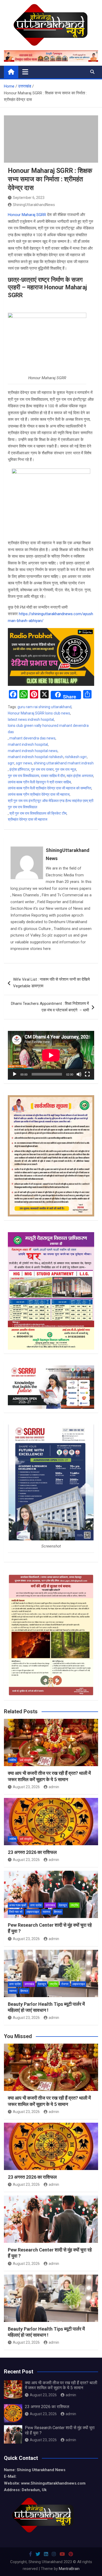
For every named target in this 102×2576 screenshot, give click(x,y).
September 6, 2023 (29, 198)
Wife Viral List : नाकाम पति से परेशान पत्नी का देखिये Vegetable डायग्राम (51, 983)
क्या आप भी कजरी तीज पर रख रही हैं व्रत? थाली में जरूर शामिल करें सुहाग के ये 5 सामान (61, 2385)
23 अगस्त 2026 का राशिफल (32, 1852)
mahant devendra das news (32, 738)
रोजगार (65, 1984)
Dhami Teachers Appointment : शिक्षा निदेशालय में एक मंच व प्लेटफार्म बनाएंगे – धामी (50, 1007)
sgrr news (24, 763)
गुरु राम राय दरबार (42, 769)
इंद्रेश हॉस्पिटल (19, 769)
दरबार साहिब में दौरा (53, 776)
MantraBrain (69, 2569)
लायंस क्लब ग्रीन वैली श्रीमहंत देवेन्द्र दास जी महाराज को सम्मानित (50, 788)
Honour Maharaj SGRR (27, 215)
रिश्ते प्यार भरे (16, 1912)
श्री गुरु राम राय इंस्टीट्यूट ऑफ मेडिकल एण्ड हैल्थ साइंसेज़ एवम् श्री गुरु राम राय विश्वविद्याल (51, 804)
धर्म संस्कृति (26, 1760)
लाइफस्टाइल (33, 1912)
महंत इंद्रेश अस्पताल (80, 776)
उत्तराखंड (50, 1905)
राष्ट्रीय (74, 1905)
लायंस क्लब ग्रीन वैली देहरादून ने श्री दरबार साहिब (39, 782)
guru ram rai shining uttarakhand (44, 707)
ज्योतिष (13, 1760)
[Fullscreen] (87, 1074)
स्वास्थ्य (46, 1912)
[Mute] (79, 1074)
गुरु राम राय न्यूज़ (66, 769)
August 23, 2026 (26, 1787)
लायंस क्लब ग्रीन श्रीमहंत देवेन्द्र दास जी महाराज (39, 794)
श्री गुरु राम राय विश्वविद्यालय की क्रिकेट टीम (38, 813)
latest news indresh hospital (31, 719)
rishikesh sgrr (76, 757)
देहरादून (63, 1905)
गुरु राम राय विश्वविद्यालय (24, 776)
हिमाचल (58, 1912)
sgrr (11, 763)
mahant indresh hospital (28, 744)
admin (54, 1787)
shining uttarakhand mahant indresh (64, 763)
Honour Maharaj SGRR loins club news (39, 713)
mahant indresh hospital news (33, 751)
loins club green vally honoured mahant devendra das (48, 729)
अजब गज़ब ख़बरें (18, 1905)
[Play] (15, 1074)
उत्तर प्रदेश (36, 1905)
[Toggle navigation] (25, 72)
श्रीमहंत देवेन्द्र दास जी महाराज (28, 819)
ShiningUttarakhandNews (34, 205)
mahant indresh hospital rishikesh (36, 757)
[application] (51, 1055)
